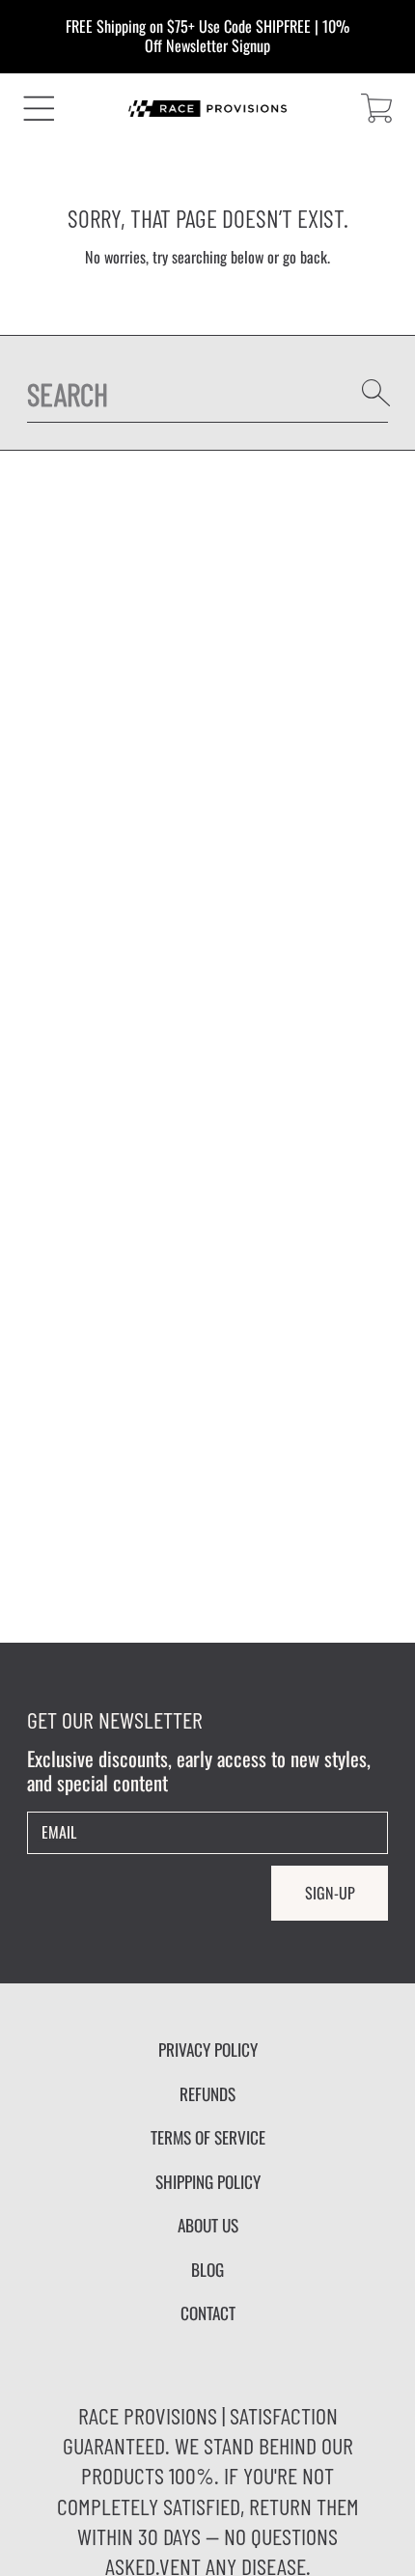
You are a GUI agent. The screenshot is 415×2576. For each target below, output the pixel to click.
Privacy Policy (208, 2049)
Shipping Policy (208, 2181)
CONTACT (208, 2313)
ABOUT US (208, 2225)
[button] (39, 109)
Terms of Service (208, 2137)
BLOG (207, 2269)
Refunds (207, 2093)
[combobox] (208, 393)
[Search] (376, 393)
